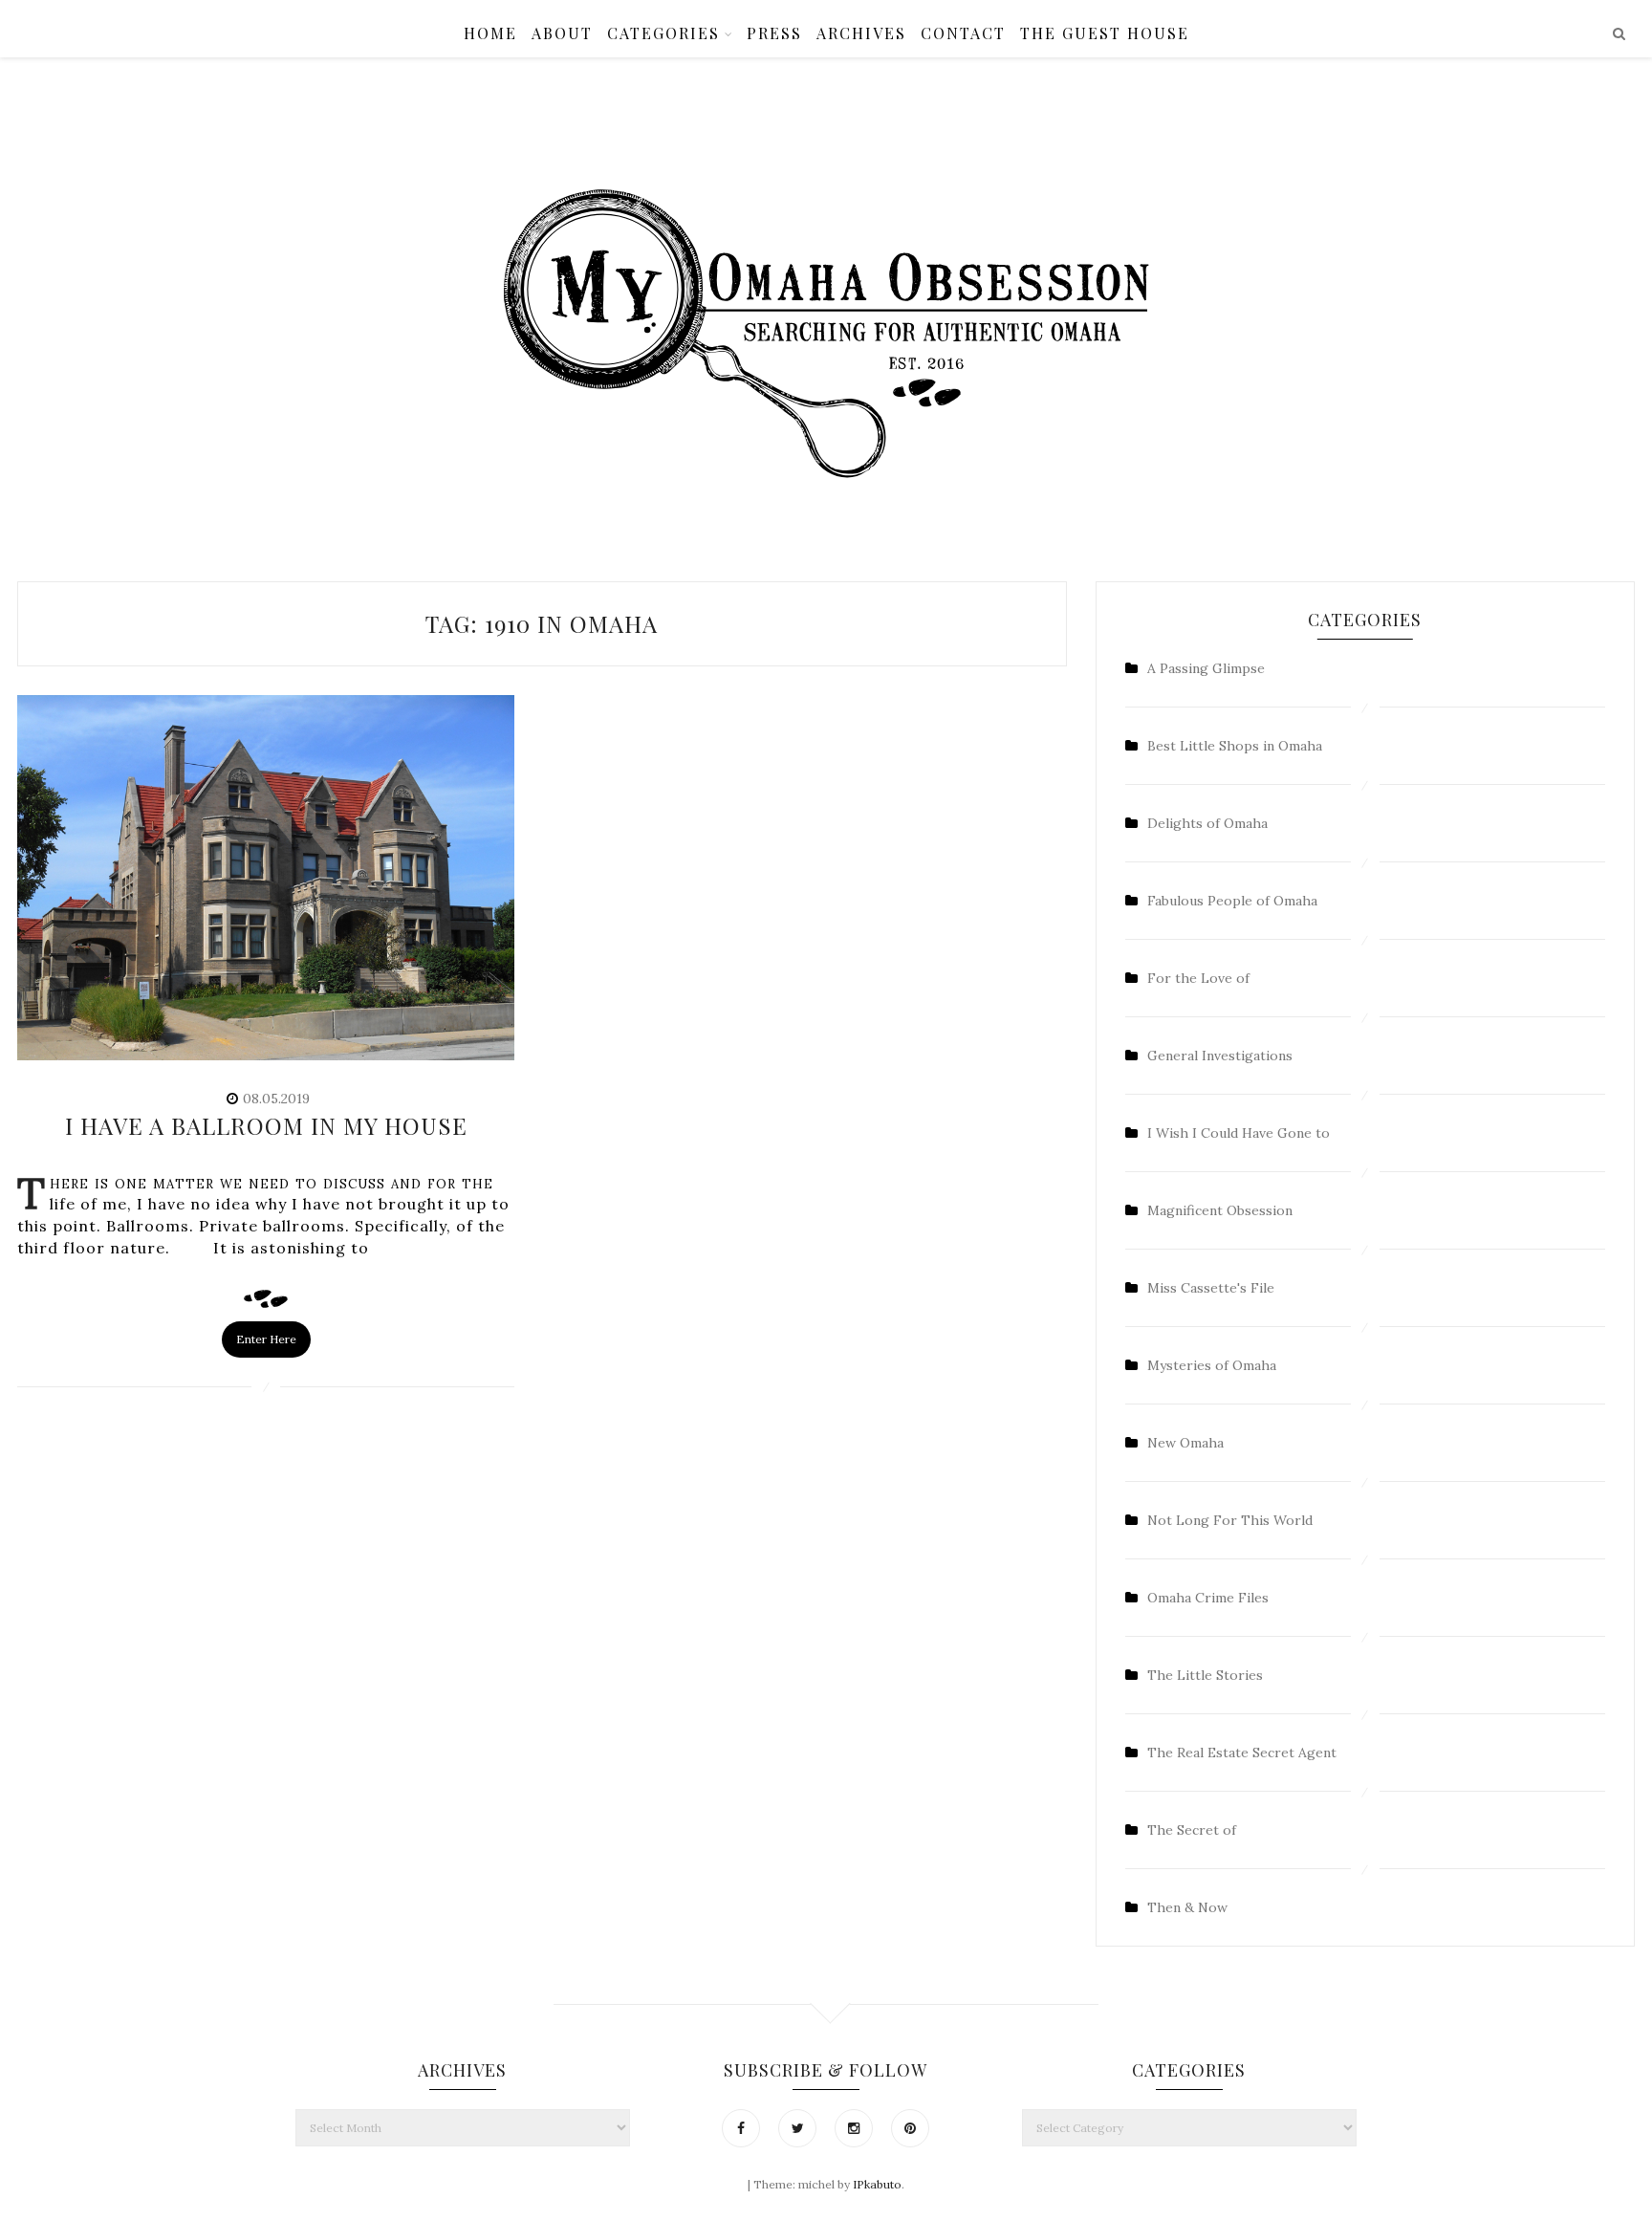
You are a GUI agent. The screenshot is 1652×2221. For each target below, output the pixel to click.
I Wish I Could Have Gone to (1239, 1133)
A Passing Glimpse (1206, 668)
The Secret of (1192, 1830)
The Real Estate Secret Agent (1242, 1753)
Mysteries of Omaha (1212, 1365)
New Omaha (1185, 1443)
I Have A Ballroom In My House (266, 1125)
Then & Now (1187, 1907)
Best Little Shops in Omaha (1235, 746)
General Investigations (1220, 1056)
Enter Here (266, 1339)
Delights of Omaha (1207, 823)
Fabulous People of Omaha (1232, 901)
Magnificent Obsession (1220, 1210)
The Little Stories (1205, 1675)
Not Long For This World (1230, 1520)
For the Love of (1198, 978)
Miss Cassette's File (1211, 1288)
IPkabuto (877, 2184)
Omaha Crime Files (1208, 1598)
